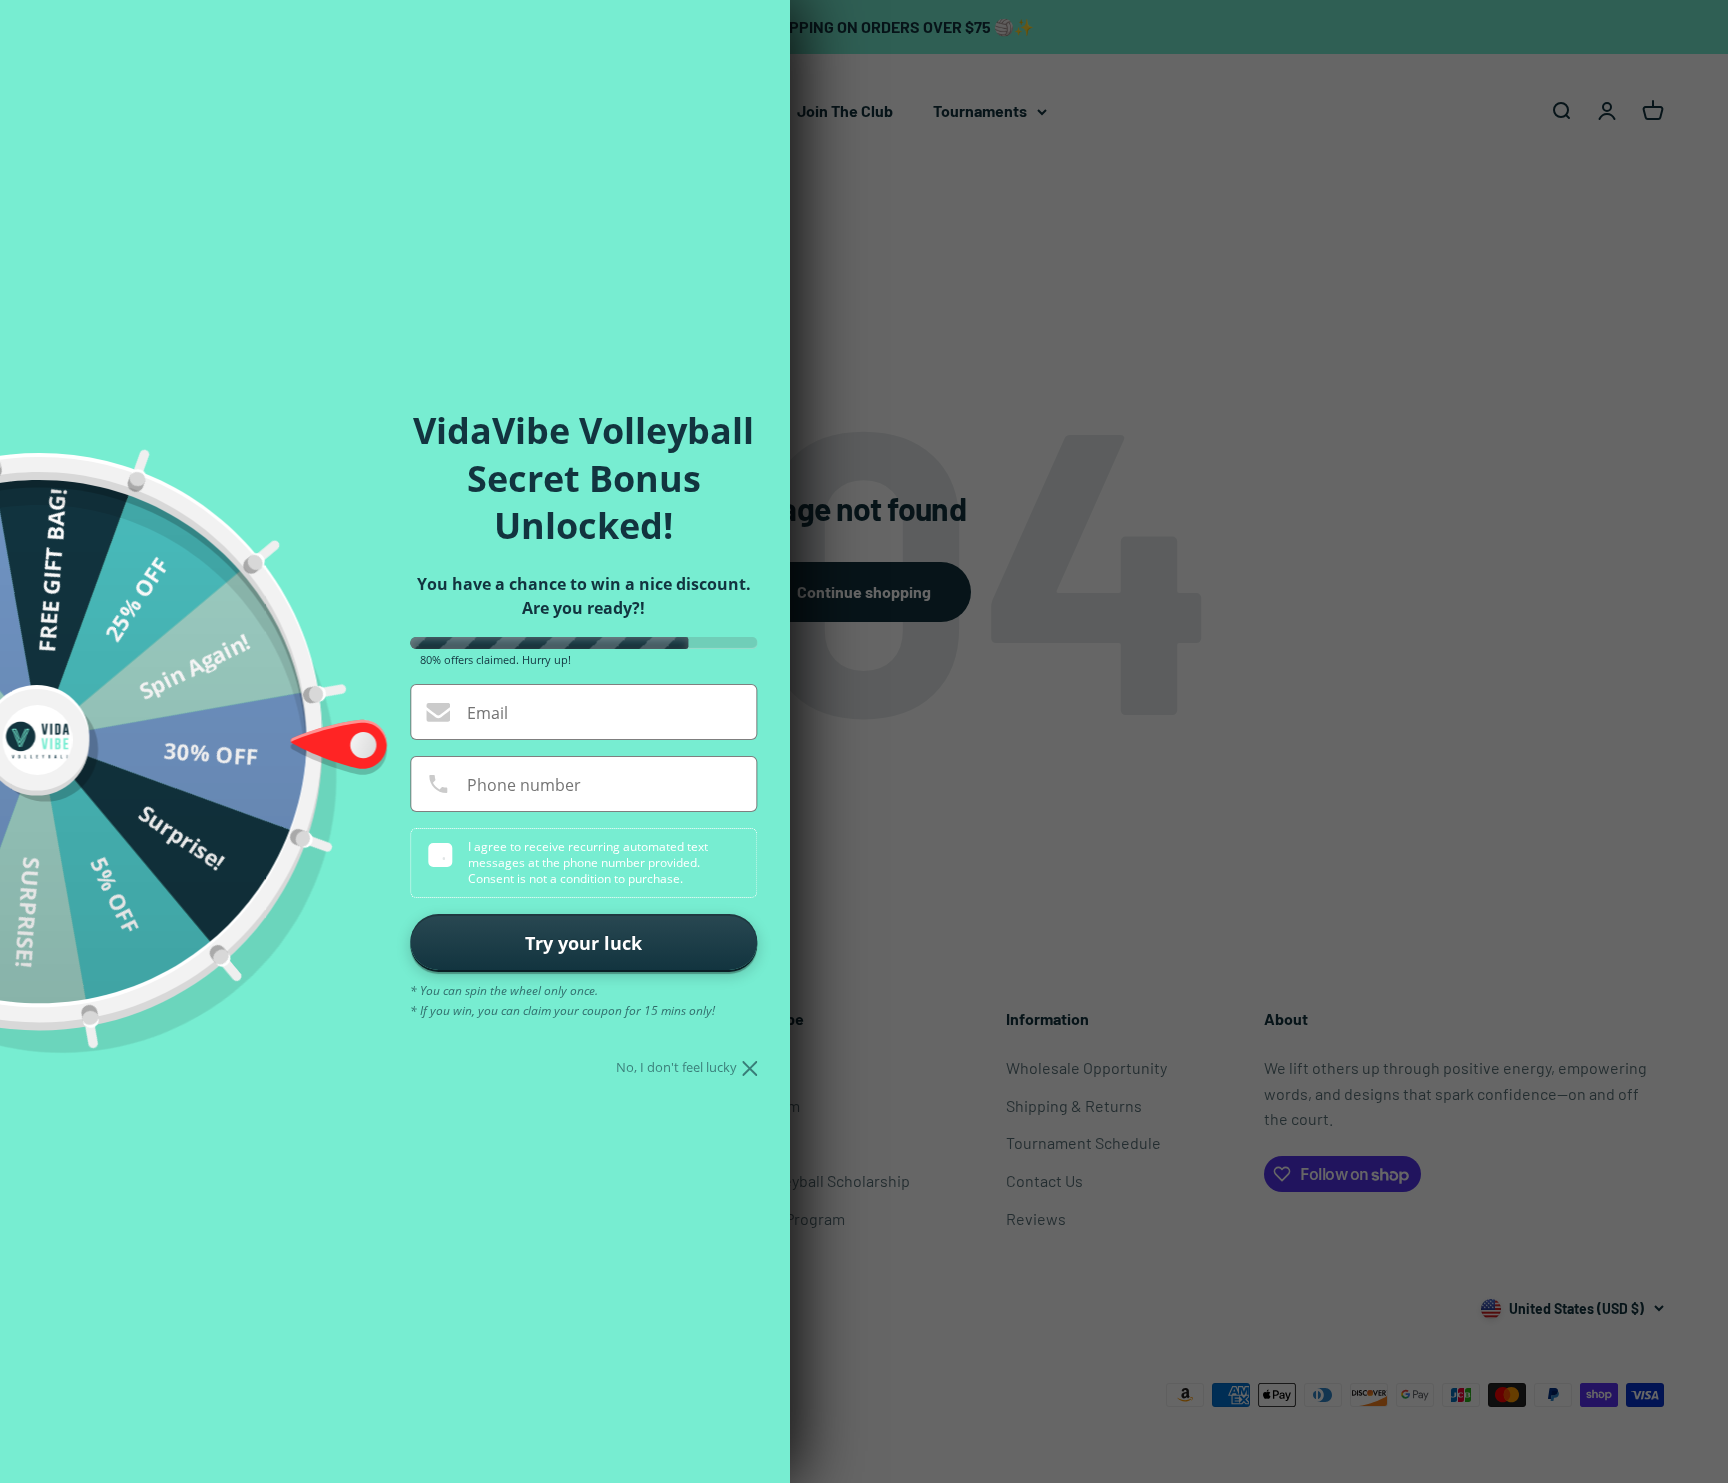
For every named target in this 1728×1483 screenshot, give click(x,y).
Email (487, 713)
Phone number (524, 785)
